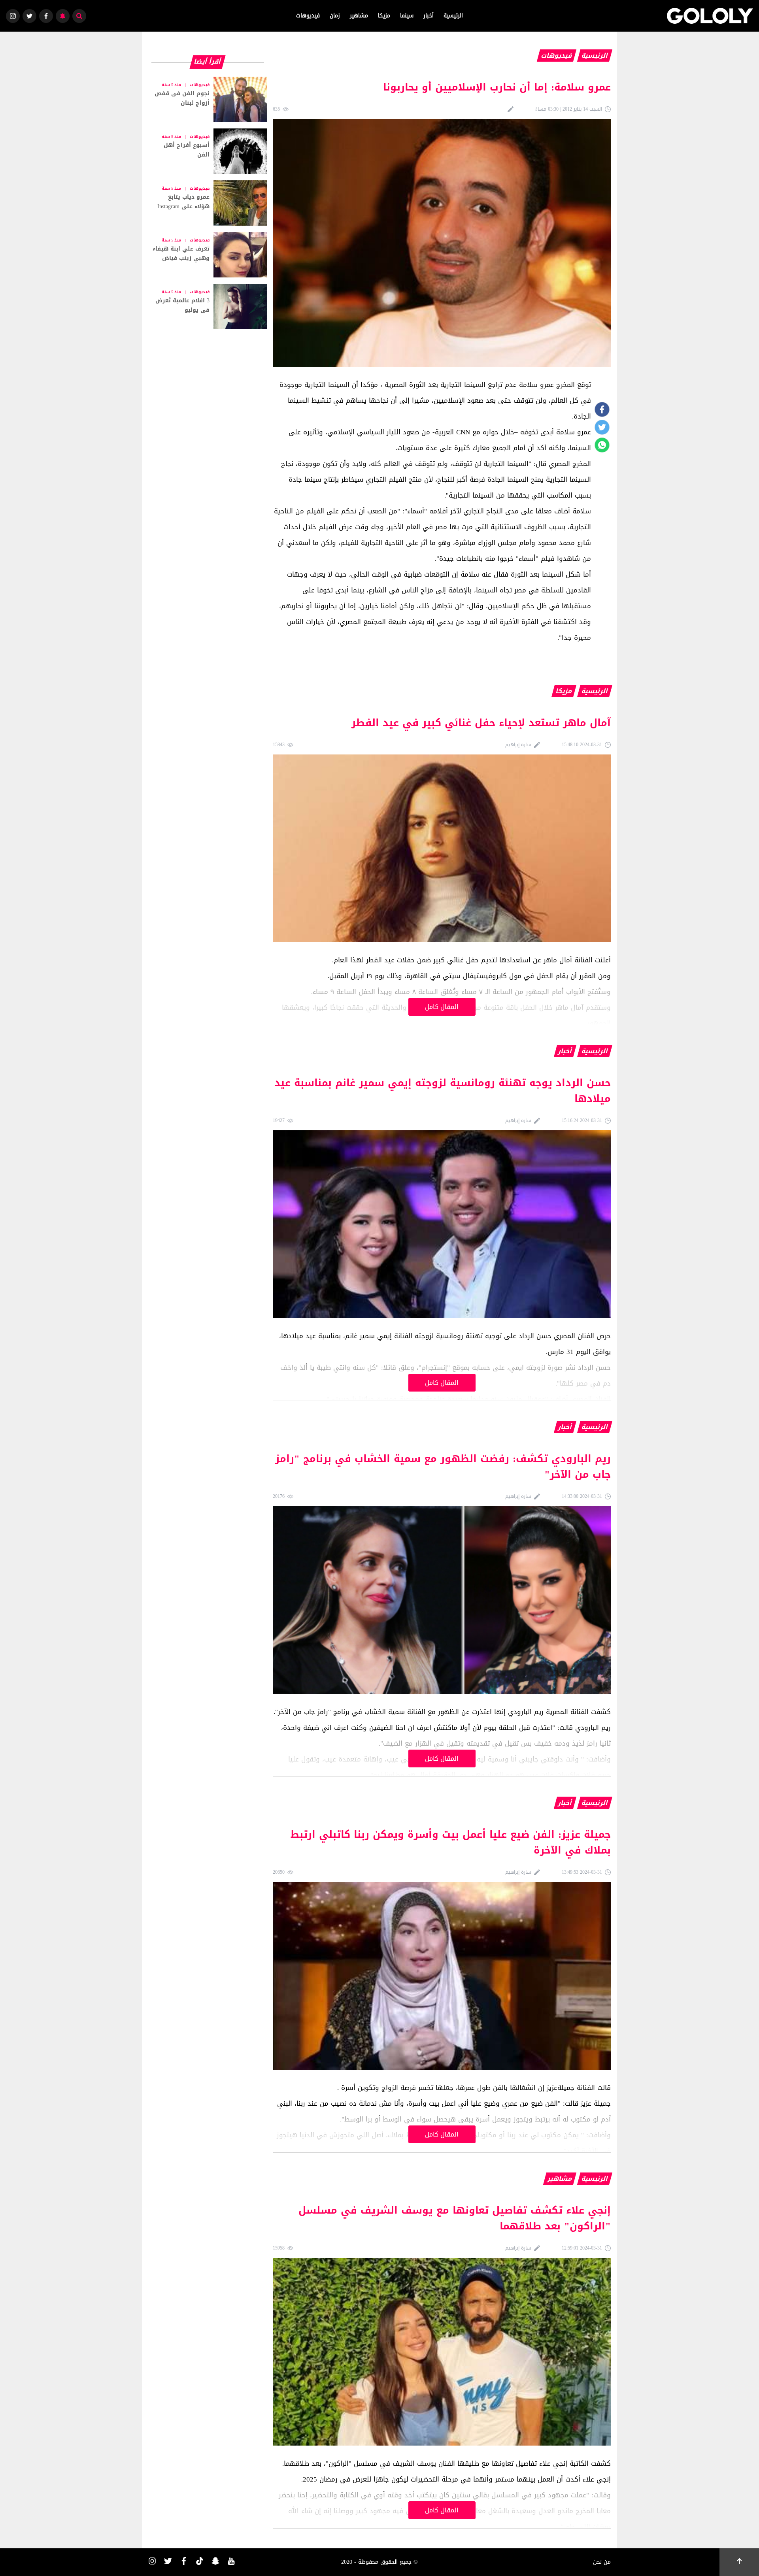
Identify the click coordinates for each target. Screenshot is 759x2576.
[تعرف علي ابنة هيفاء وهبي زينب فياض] (208, 255)
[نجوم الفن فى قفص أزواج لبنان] (208, 99)
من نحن (602, 2562)
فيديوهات (308, 16)
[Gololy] (710, 16)
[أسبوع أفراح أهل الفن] (208, 151)
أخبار (429, 16)
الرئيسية (453, 16)
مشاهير (359, 16)
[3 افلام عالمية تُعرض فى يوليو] (208, 306)
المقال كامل (442, 1007)
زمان (335, 16)
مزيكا (384, 16)
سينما (407, 16)
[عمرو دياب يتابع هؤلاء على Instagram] (208, 203)
